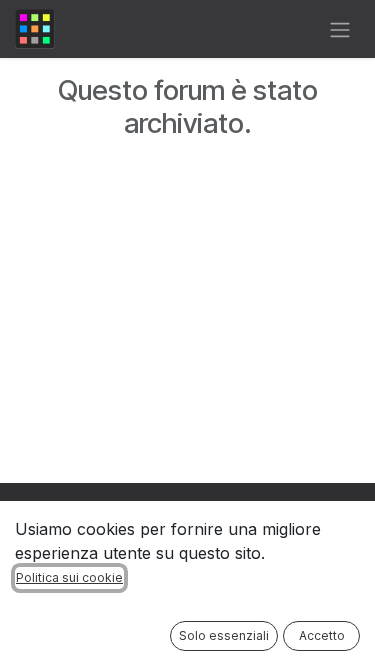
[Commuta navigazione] (340, 29)
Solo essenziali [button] (224, 635)
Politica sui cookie (69, 577)
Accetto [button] (322, 635)
